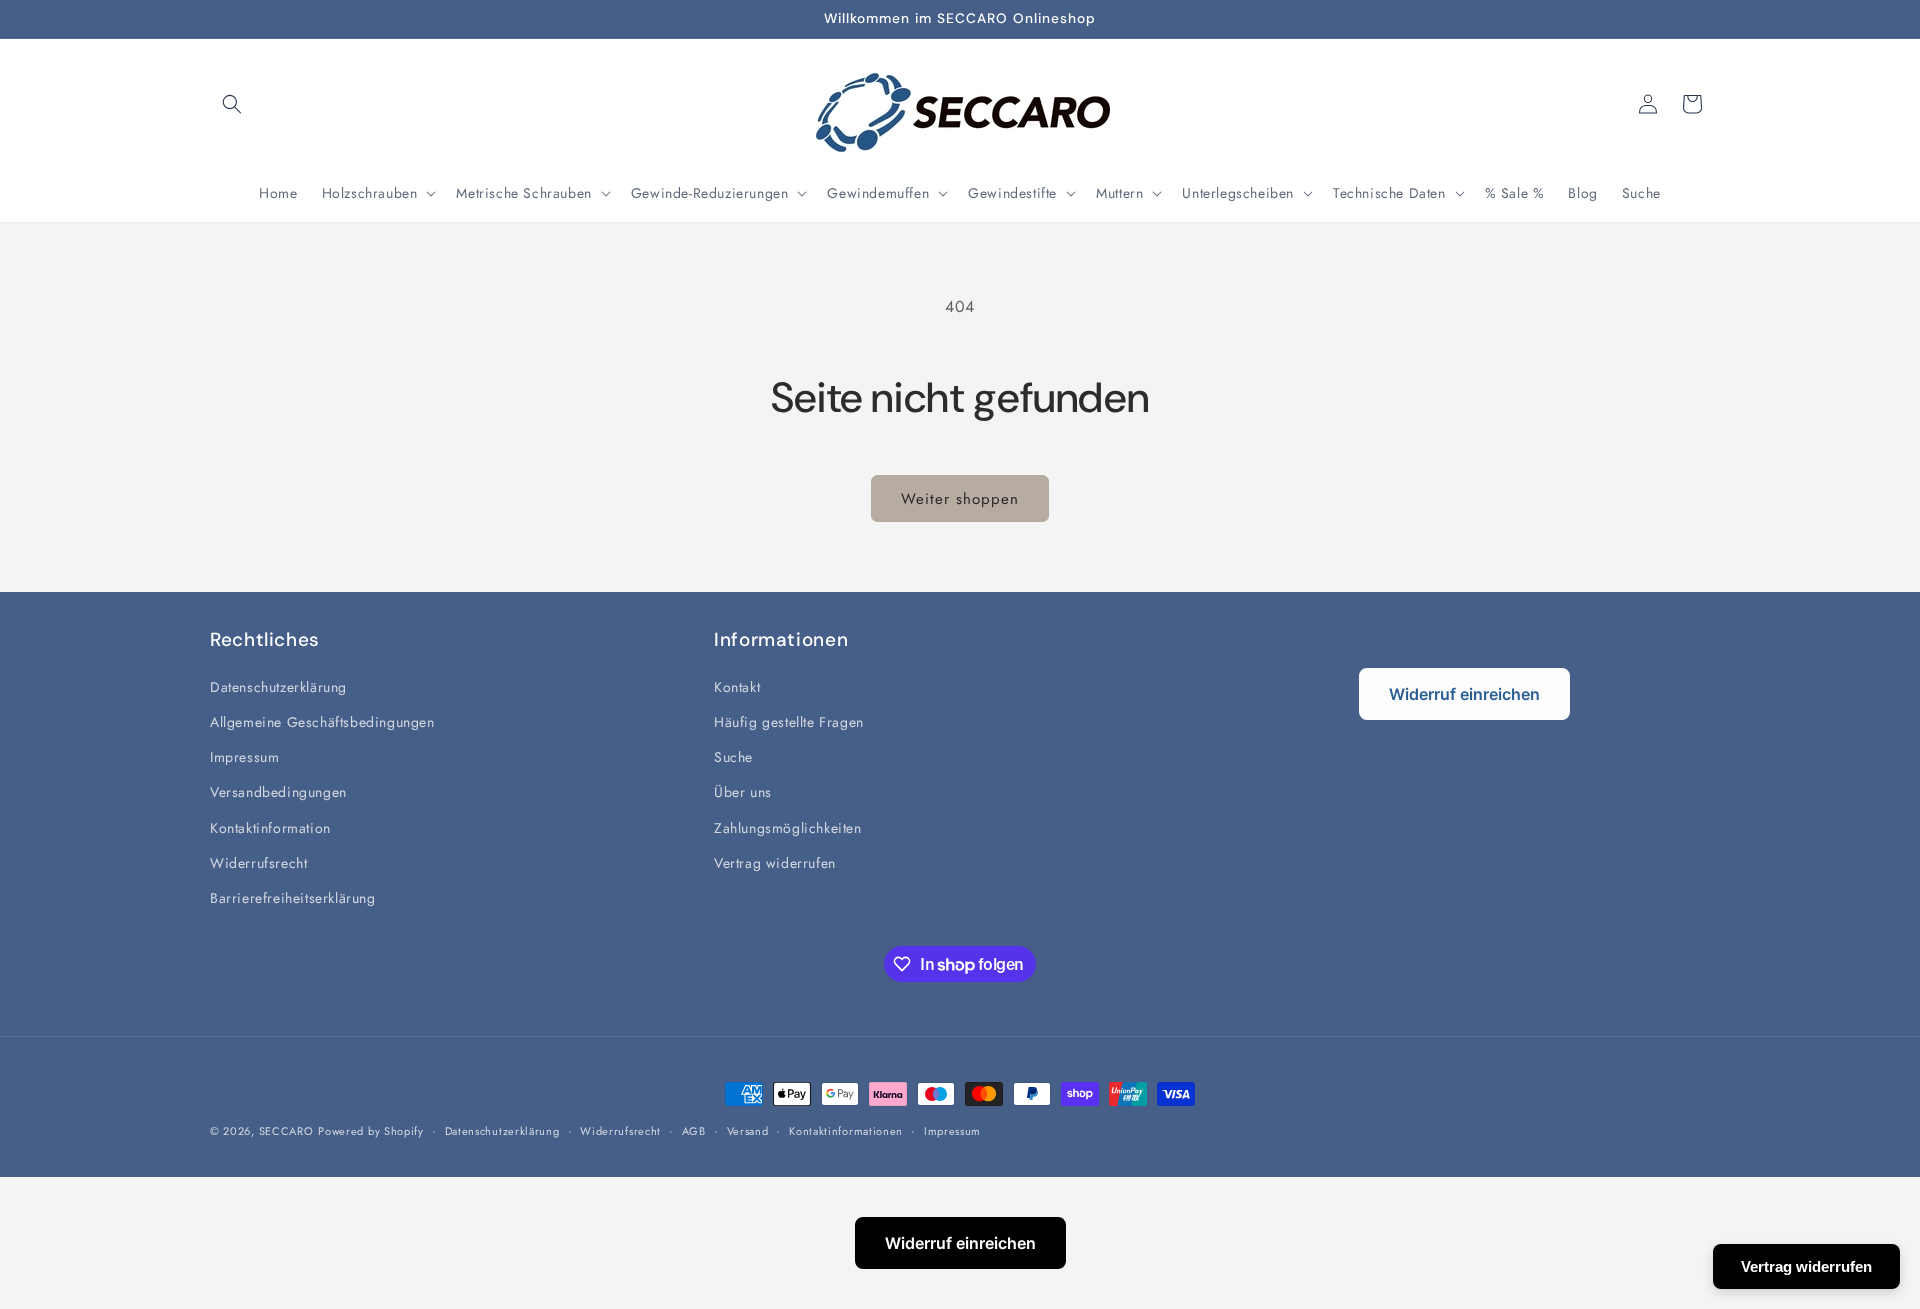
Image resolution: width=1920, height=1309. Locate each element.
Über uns (743, 792)
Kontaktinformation (270, 828)
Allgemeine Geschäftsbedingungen (322, 722)
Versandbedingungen (278, 792)
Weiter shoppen (960, 499)
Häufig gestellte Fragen (789, 722)
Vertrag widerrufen (775, 863)
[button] (232, 104)
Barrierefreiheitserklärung (293, 898)
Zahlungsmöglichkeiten (788, 828)
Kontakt (737, 687)
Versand (748, 1131)
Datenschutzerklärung (278, 687)
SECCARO (286, 1131)
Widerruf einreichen (1464, 694)
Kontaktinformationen (846, 1131)
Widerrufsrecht (258, 863)
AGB (694, 1131)
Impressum (244, 757)
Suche (733, 757)
